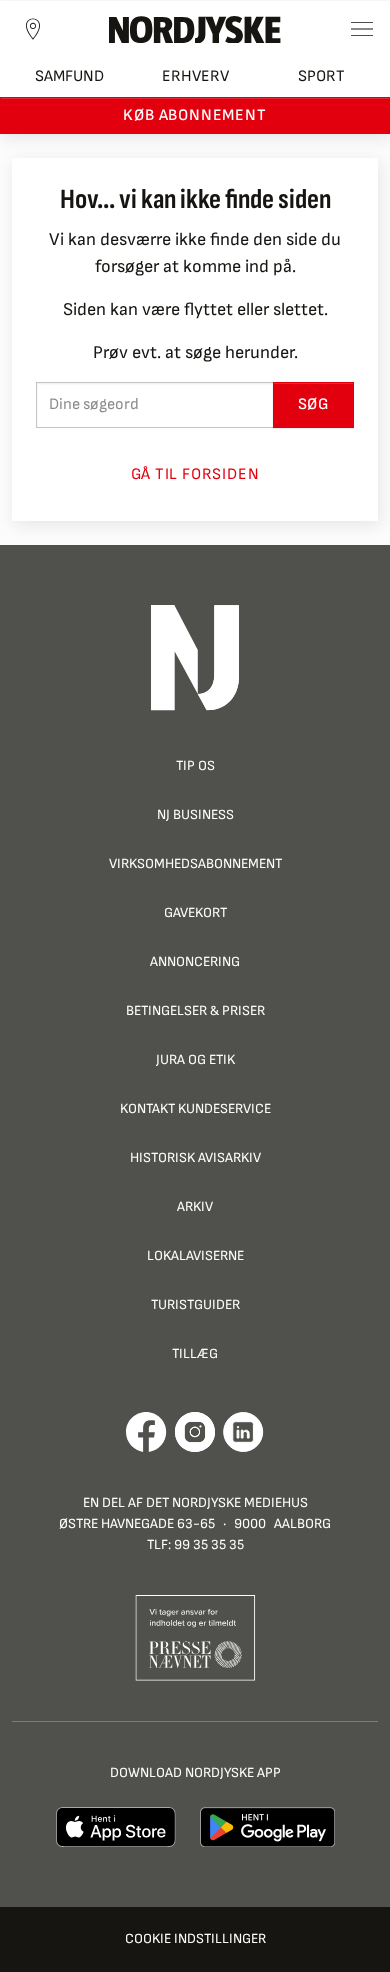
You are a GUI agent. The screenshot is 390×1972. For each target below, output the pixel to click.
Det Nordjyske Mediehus (227, 1502)
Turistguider (195, 1304)
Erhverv (195, 76)
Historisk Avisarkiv (195, 1157)
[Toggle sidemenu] (362, 29)
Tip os (195, 765)
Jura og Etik (195, 1059)
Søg (313, 404)
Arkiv (195, 1206)
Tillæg (195, 1353)
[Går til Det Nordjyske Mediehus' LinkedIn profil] (243, 1432)
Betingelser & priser (195, 1010)
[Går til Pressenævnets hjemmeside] (195, 1636)
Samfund (69, 76)
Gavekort (195, 912)
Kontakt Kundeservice (195, 1108)
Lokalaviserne (195, 1255)
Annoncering (195, 961)
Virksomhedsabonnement (195, 863)
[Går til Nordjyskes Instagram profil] (195, 1432)
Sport (321, 76)
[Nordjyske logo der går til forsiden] (195, 29)
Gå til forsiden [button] (195, 474)
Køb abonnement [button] (194, 115)
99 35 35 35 (209, 1544)
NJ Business (195, 814)
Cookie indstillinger (195, 1938)
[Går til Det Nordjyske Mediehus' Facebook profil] (146, 1432)
